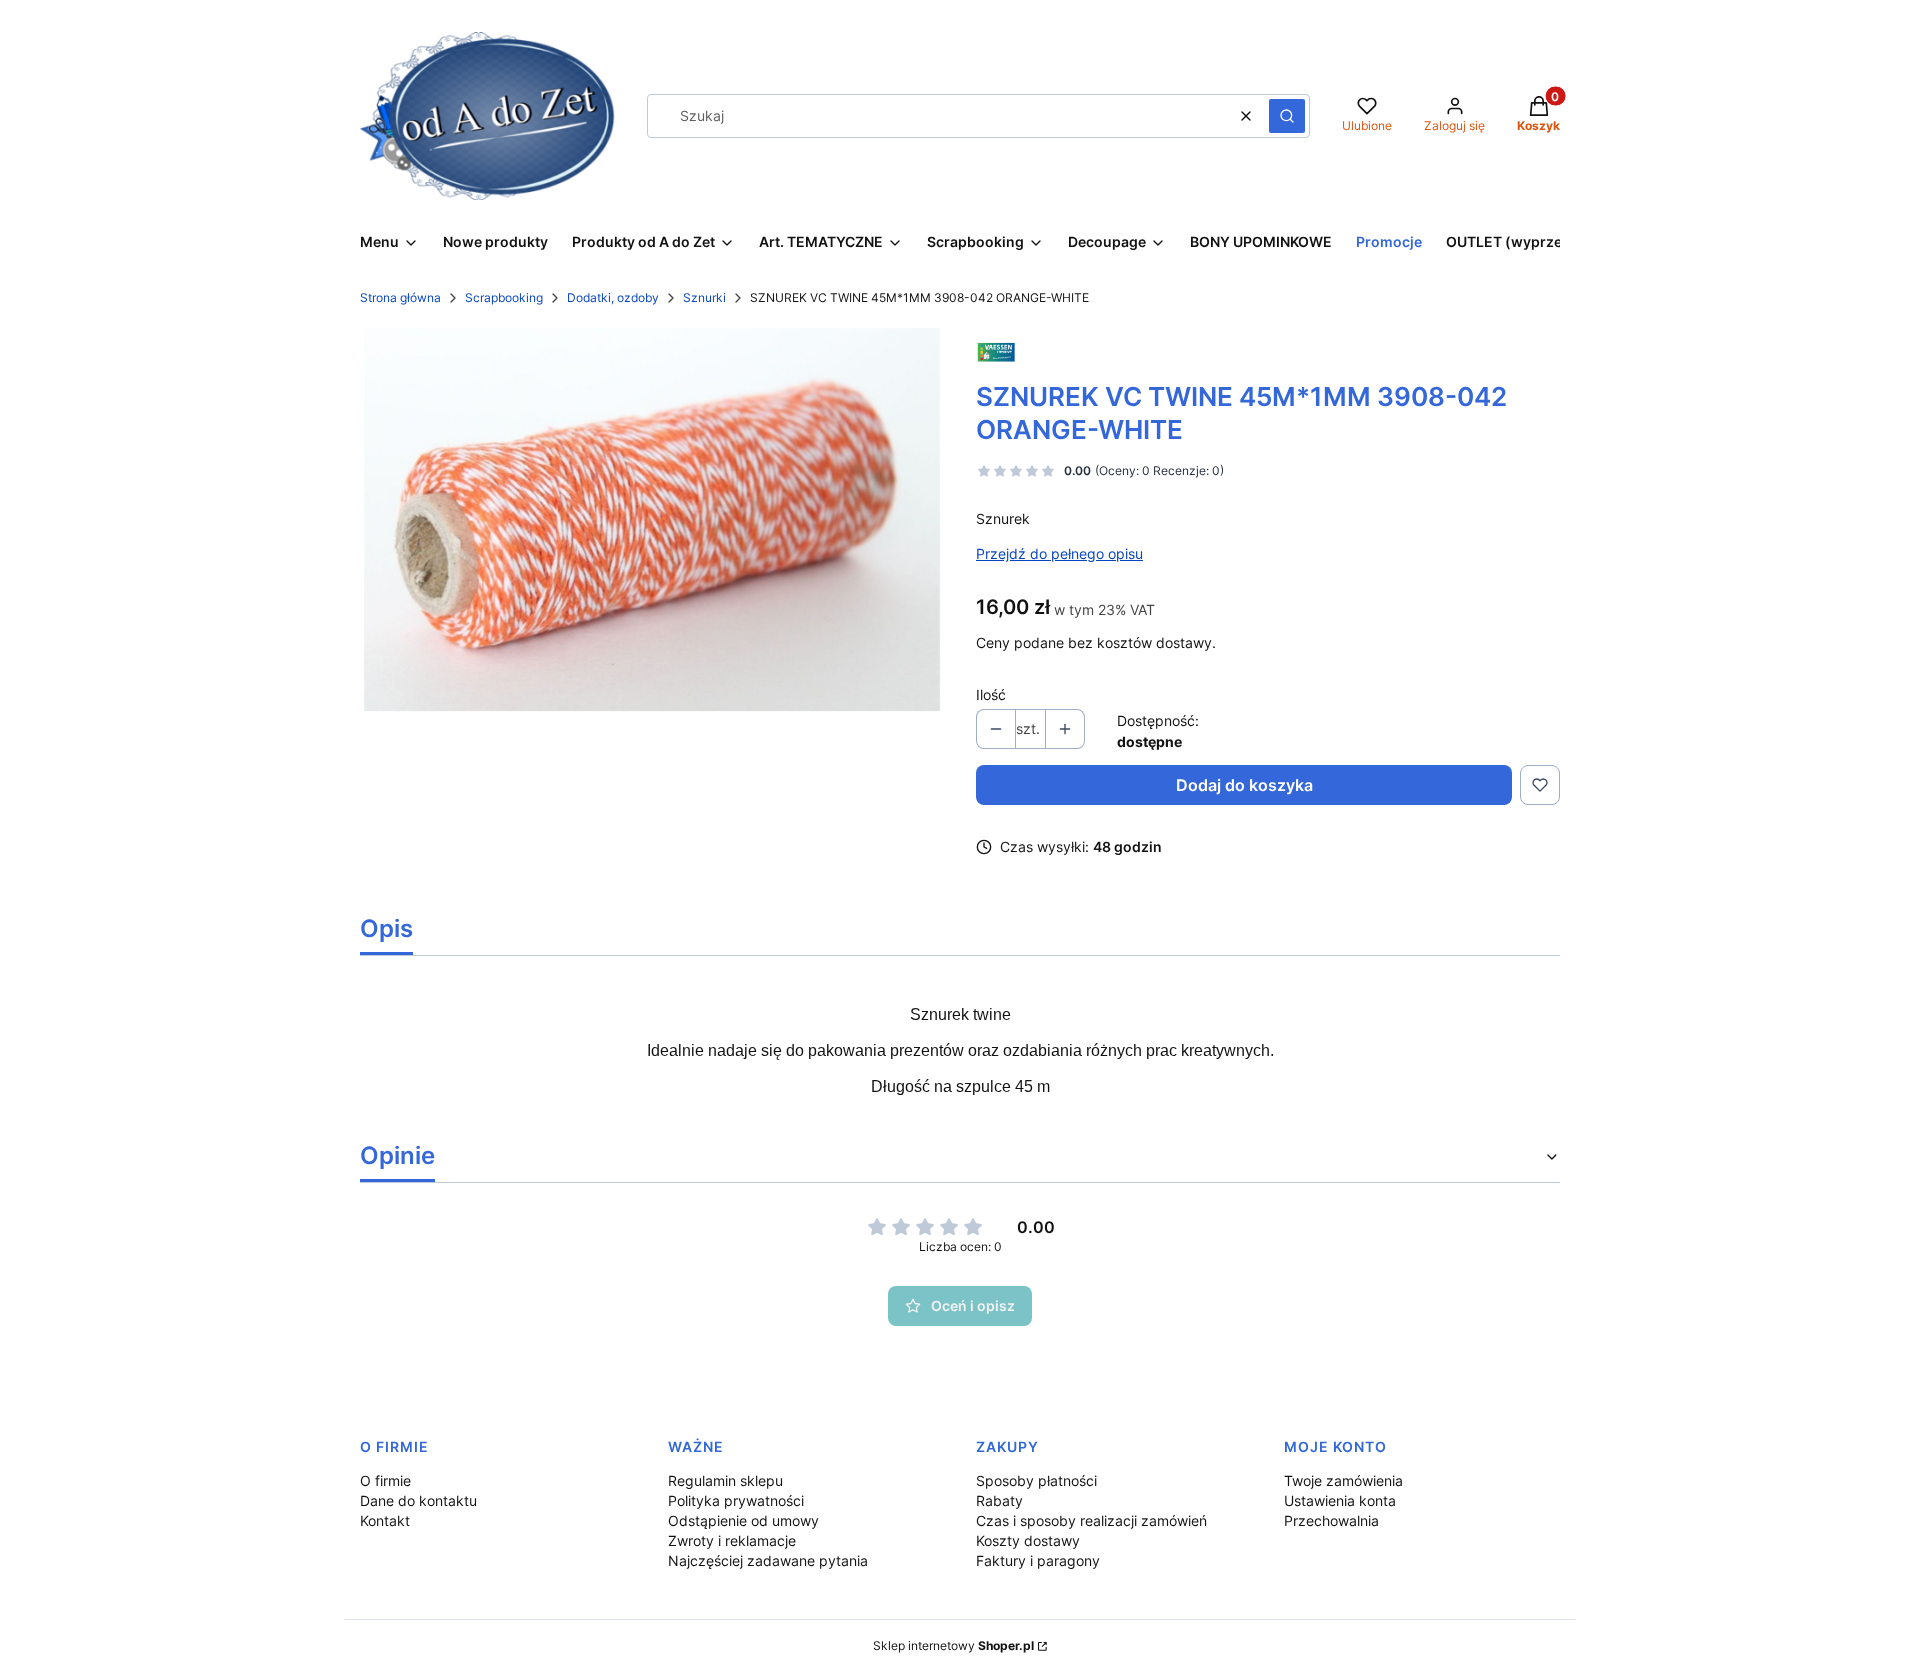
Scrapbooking (504, 297)
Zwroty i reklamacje (732, 1540)
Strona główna (400, 297)
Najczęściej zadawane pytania (768, 1560)
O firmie (385, 1480)
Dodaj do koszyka (1244, 785)
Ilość (991, 694)
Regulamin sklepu (725, 1480)
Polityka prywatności (736, 1500)
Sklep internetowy (953, 1645)
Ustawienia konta (1340, 1500)
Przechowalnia (1331, 1520)
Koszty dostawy (1028, 1540)
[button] (1287, 116)
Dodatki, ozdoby (613, 297)
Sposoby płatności (1036, 1480)
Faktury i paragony (1038, 1560)
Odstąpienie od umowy (743, 1520)
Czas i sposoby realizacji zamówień (1091, 1520)
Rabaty (999, 1500)
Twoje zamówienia (1343, 1480)
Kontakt (385, 1520)
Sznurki (704, 297)
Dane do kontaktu (418, 1500)
